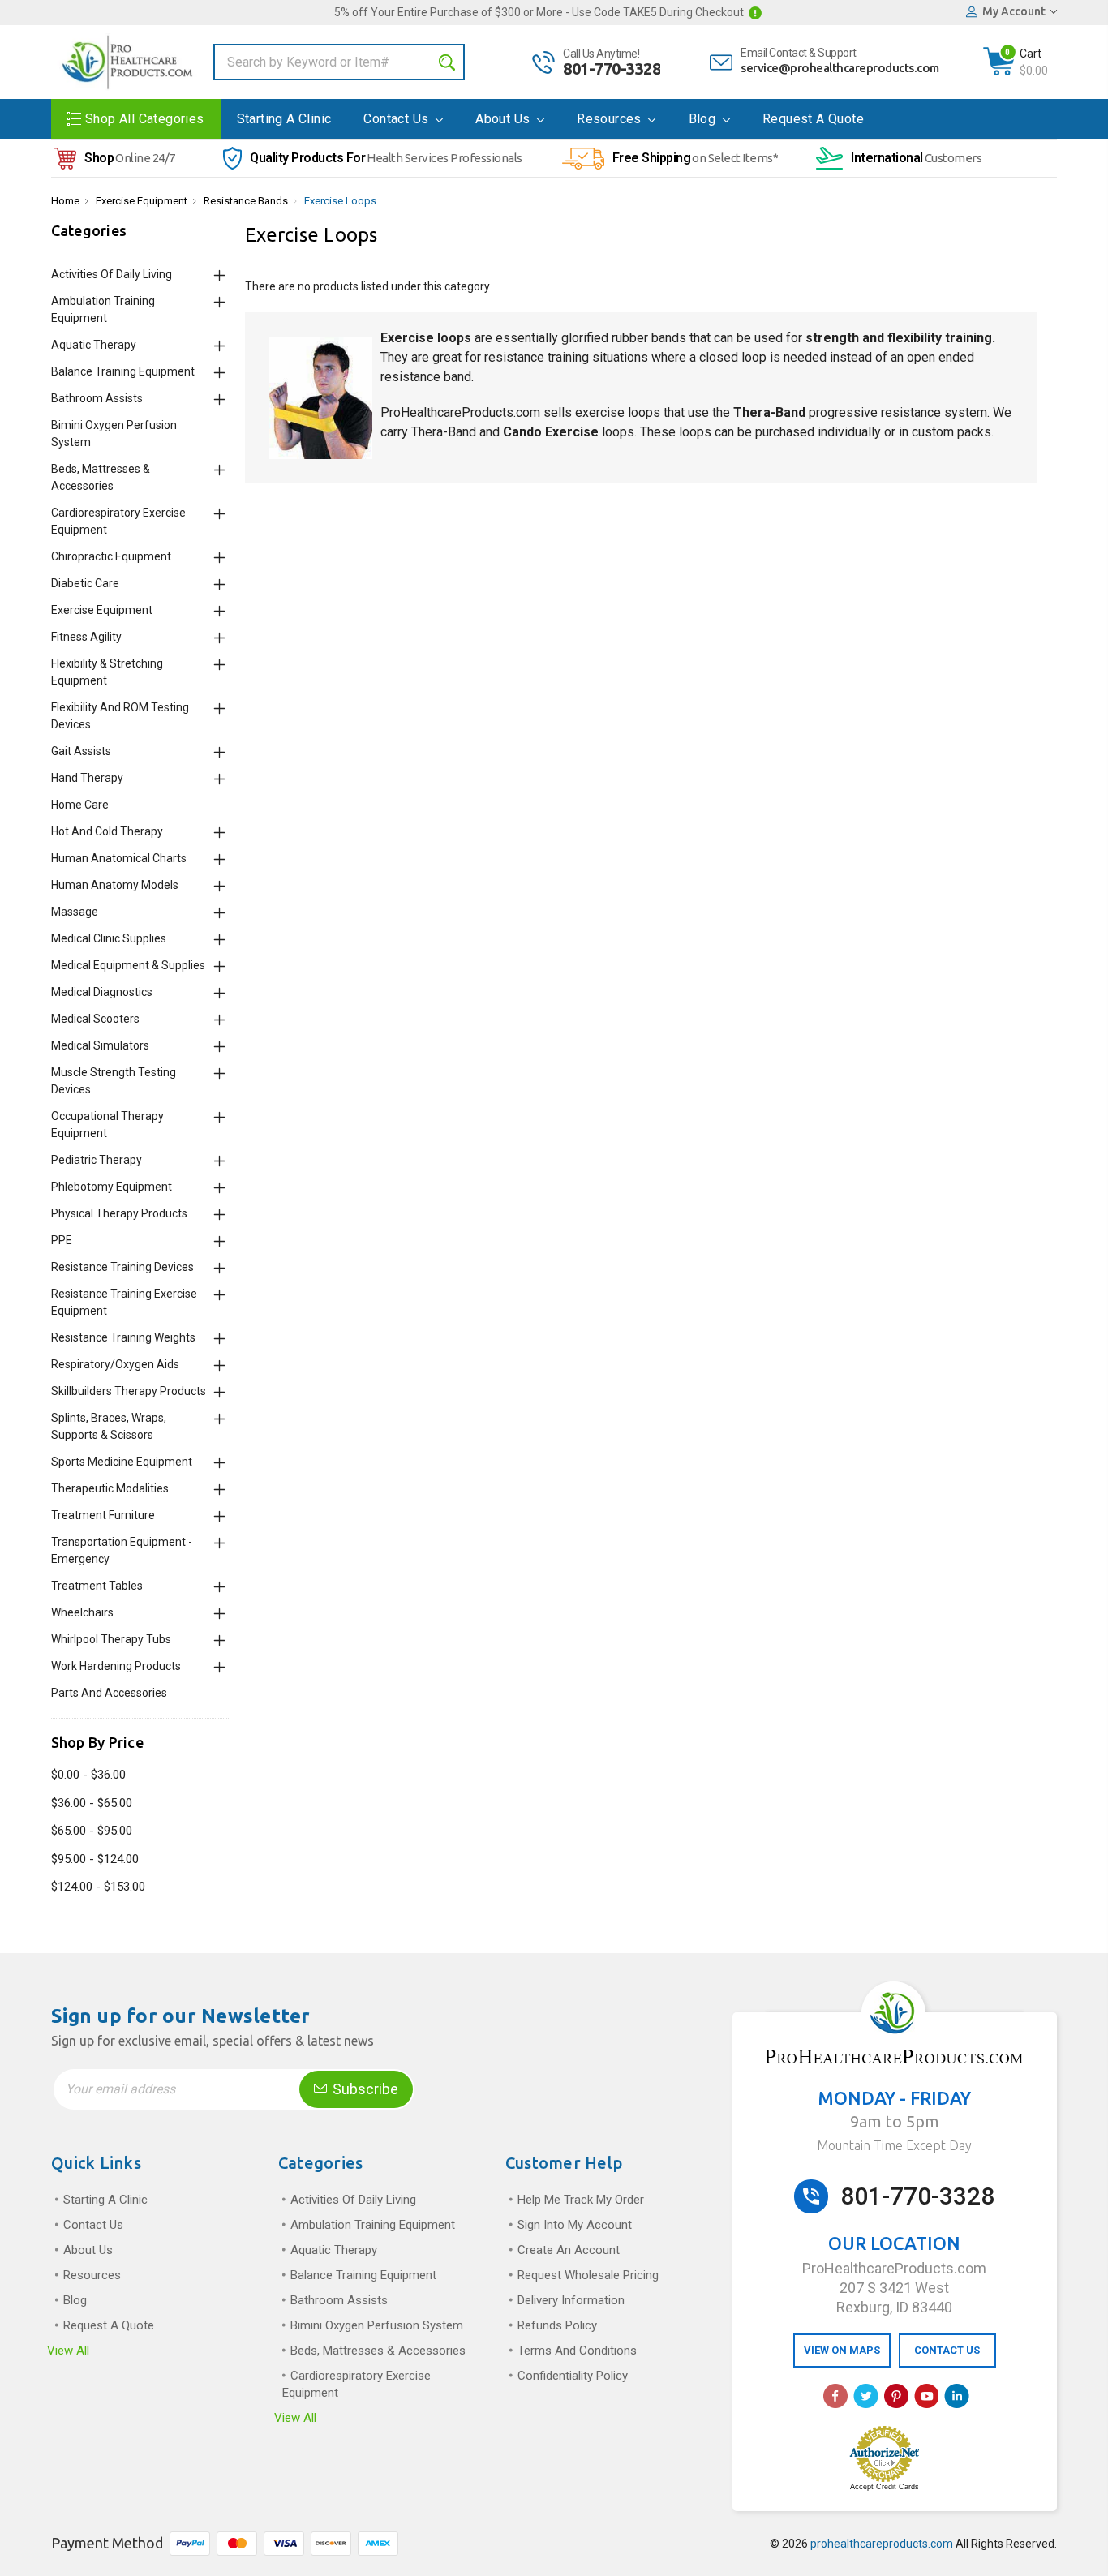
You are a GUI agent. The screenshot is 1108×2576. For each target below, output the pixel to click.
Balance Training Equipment (123, 371)
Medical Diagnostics (102, 992)
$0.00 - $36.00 (88, 1775)
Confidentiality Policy (573, 2376)
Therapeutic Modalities (110, 1488)
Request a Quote (813, 119)
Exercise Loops (340, 201)
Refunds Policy (557, 2325)
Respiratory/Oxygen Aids (115, 1364)
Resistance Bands (246, 201)
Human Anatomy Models (115, 885)
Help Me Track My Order (581, 2200)
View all (68, 2351)
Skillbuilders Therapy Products (129, 1391)
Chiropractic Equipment (111, 556)
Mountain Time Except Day (894, 2145)
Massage (75, 912)
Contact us (397, 119)
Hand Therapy (87, 778)
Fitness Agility (86, 637)
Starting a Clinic (284, 119)
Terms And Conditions (577, 2351)
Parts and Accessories (109, 1693)
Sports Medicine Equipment (122, 1462)
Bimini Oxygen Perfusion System (377, 2325)
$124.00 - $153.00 (98, 1887)
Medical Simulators (100, 1045)
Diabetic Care (85, 583)
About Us (505, 119)
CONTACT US (947, 2350)
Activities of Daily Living (112, 274)
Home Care (80, 805)
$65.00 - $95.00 (92, 1831)
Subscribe (364, 2089)
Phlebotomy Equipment (112, 1187)
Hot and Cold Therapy (107, 831)
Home (65, 201)
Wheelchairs (82, 1612)
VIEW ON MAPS (842, 2350)
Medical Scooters (95, 1019)
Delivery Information (571, 2300)
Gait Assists (81, 751)
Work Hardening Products (116, 1666)
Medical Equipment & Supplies (128, 965)
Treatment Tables (97, 1586)
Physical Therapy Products (119, 1213)
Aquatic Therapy (94, 345)
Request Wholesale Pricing (588, 2275)
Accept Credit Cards (885, 2487)
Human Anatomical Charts (119, 858)
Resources (611, 119)
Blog (704, 119)
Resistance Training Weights (123, 1337)
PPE (62, 1240)
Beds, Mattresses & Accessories (378, 2351)
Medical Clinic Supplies (109, 938)
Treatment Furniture (103, 1515)
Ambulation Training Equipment (373, 2225)
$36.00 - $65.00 (92, 1803)
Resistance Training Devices (122, 1267)
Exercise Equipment (142, 201)
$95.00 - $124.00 (95, 1859)
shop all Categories (145, 119)
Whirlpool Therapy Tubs (111, 1639)
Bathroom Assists (97, 398)
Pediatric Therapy (97, 1160)
